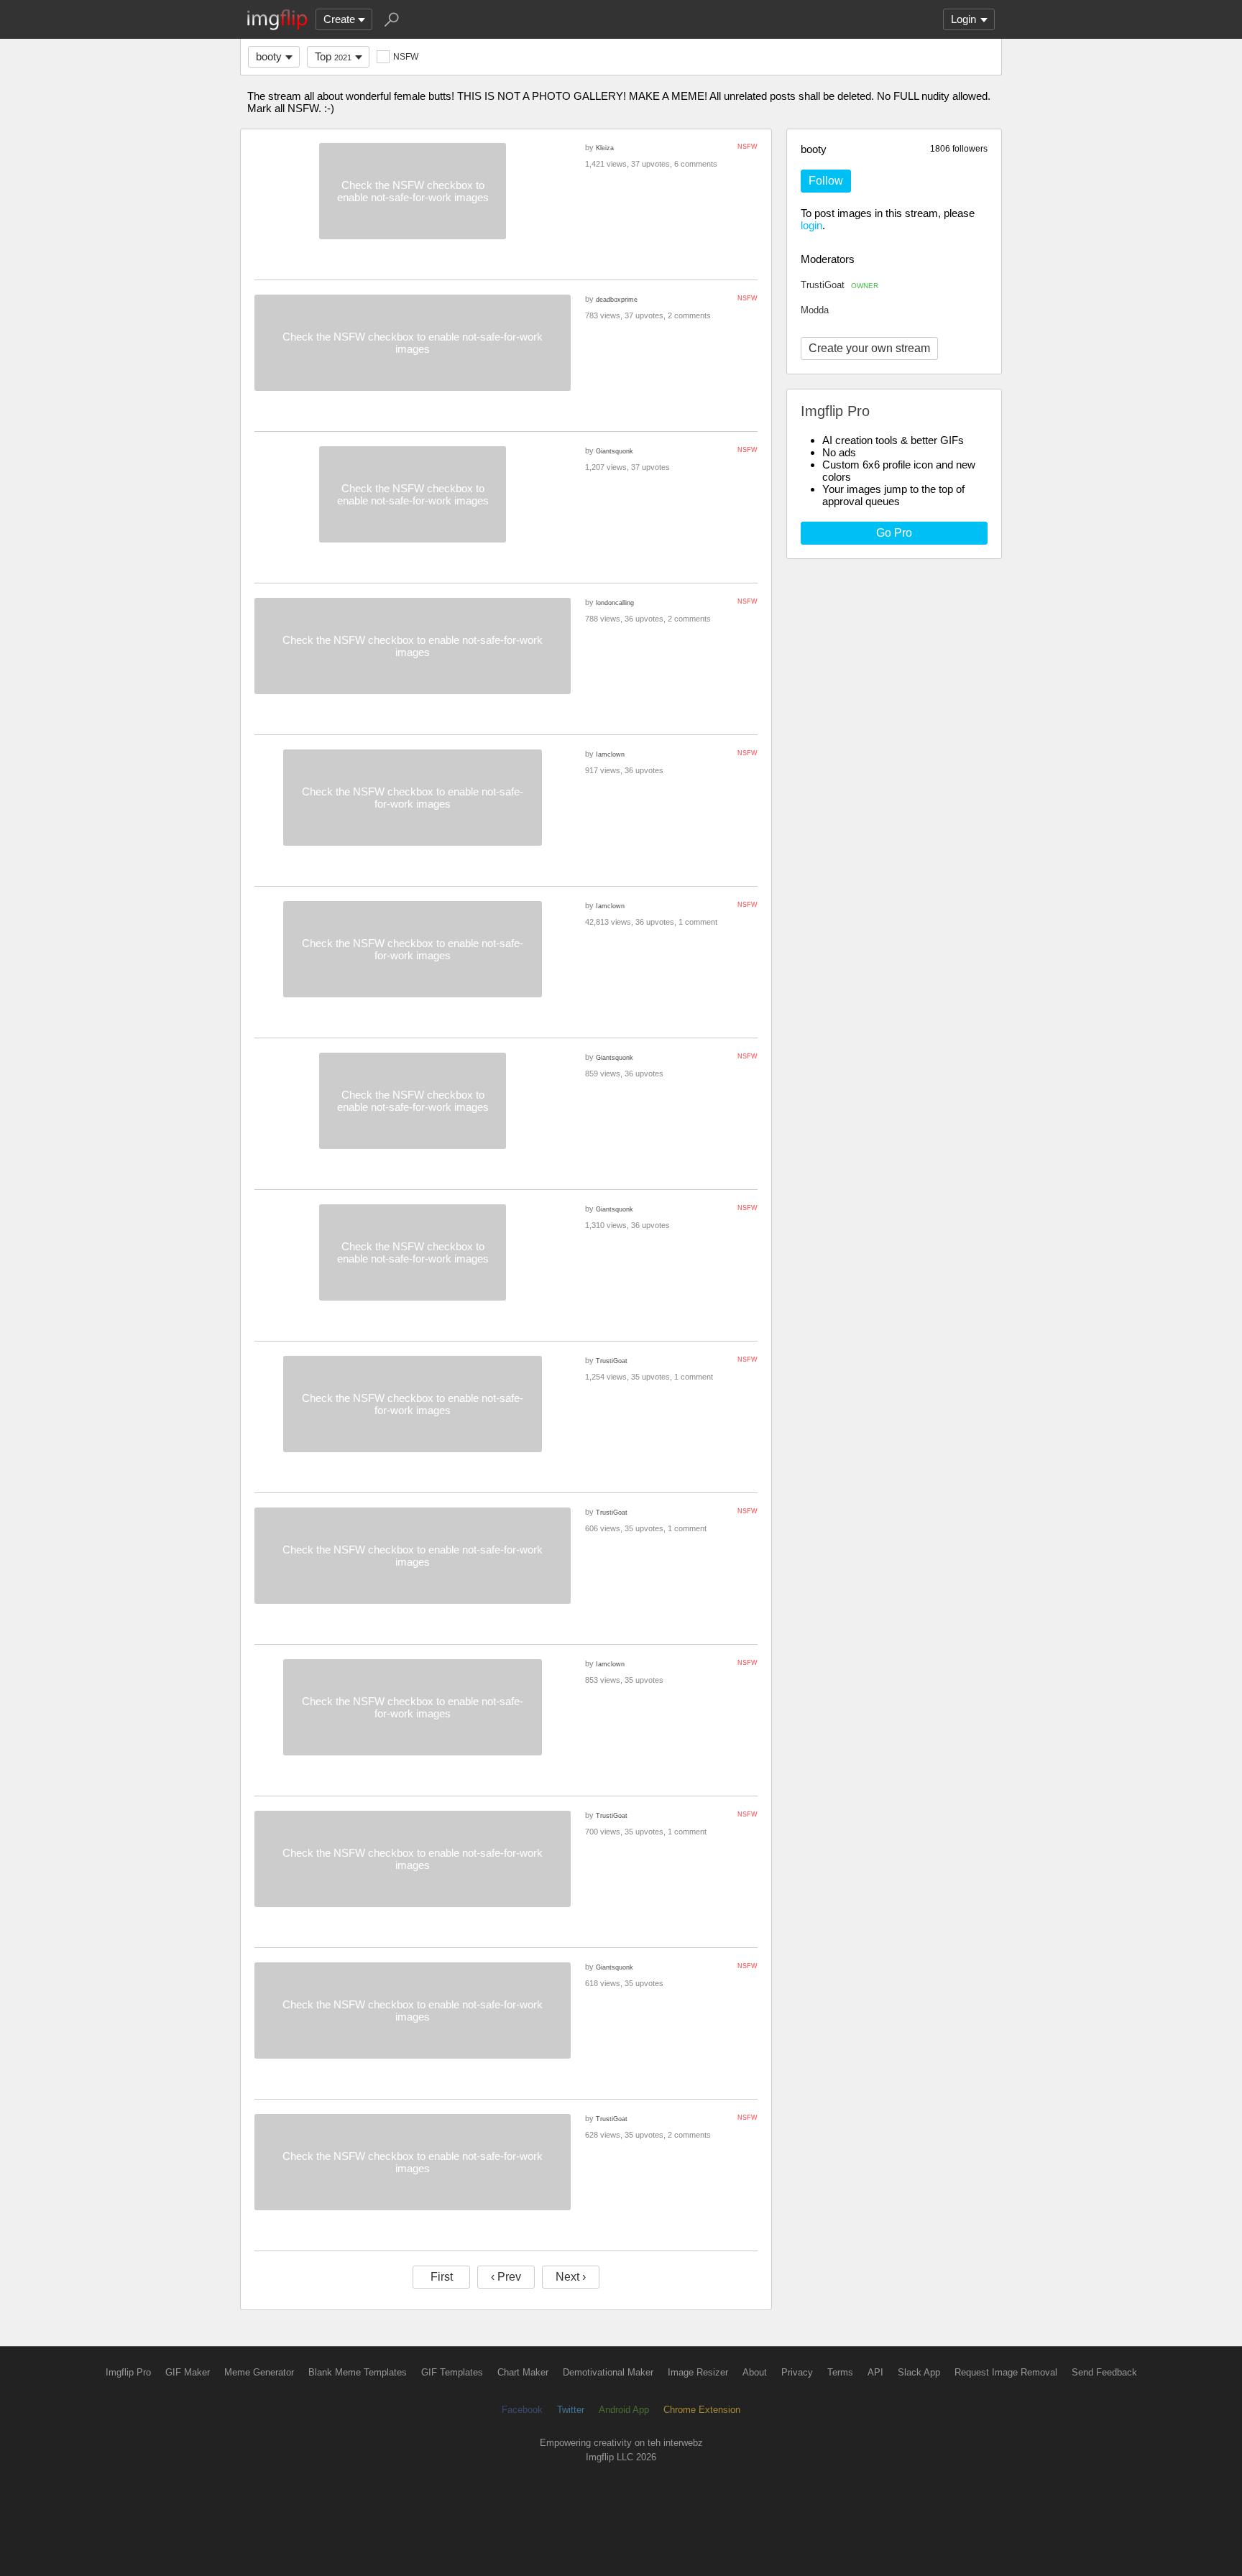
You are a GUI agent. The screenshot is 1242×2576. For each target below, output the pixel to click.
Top (333, 56)
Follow (826, 181)
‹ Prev (506, 2277)
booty (269, 56)
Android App (624, 2410)
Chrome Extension (702, 2410)
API (875, 2372)
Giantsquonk (615, 451)
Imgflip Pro (128, 2372)
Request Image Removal (1006, 2372)
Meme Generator (259, 2372)
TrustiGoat (839, 285)
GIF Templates (452, 2372)
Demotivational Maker (608, 2372)
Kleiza (605, 148)
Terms (840, 2372)
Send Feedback (1104, 2372)
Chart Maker (523, 2372)
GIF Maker (188, 2372)
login (811, 225)
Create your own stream (869, 348)
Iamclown (610, 754)
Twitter (571, 2410)
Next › (571, 2277)
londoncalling (615, 603)
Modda (815, 310)
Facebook (522, 2410)
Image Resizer (698, 2372)
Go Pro (894, 533)
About (755, 2372)
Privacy (797, 2372)
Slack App (919, 2372)
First (442, 2277)
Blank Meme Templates (358, 2372)
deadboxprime (617, 299)
